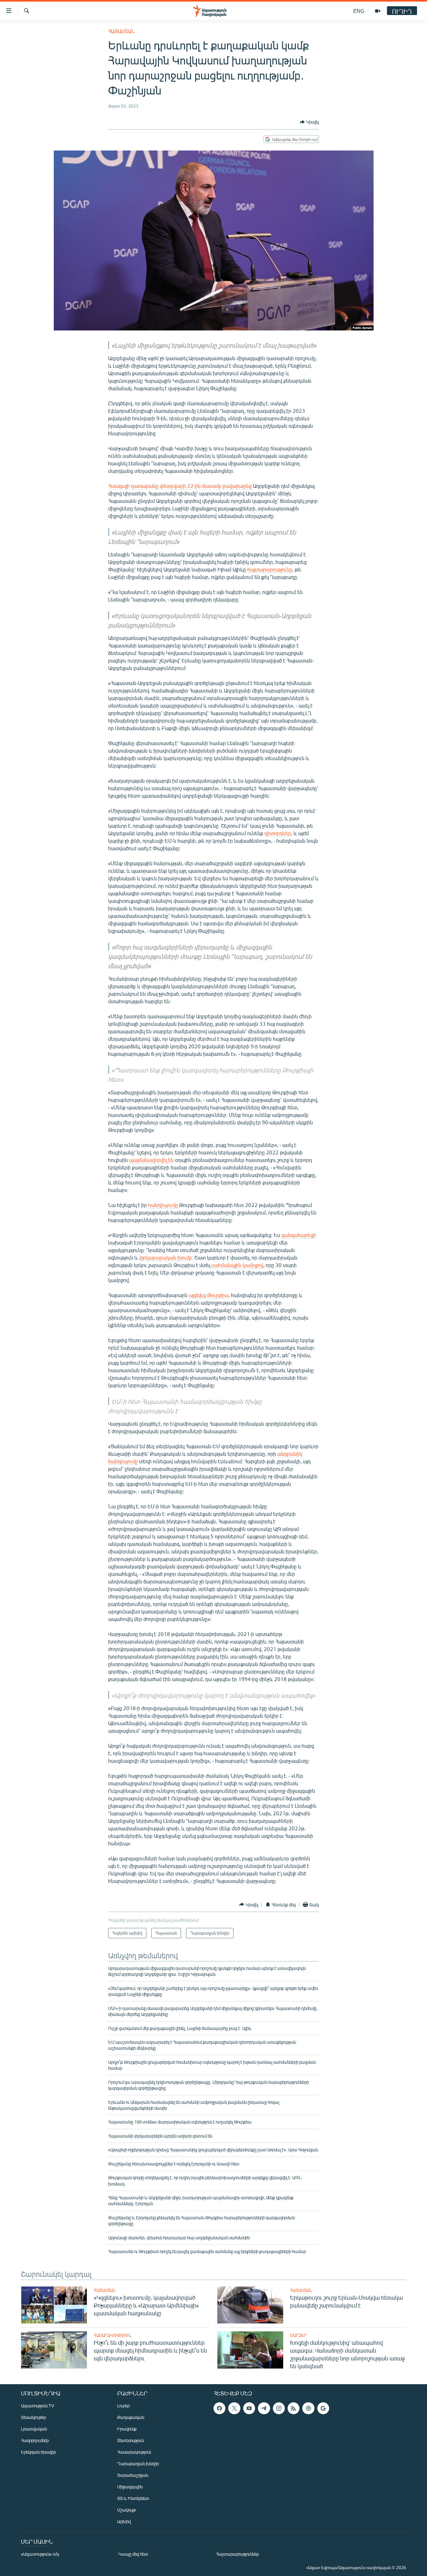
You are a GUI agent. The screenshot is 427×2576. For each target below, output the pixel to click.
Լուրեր (123, 2406)
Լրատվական (34, 2429)
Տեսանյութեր (33, 2417)
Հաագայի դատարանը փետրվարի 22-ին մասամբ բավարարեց (181, 486)
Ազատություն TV (38, 2406)
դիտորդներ (278, 833)
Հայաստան (121, 31)
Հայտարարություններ (237, 2554)
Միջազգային (130, 2487)
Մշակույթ (126, 2510)
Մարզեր (298, 2335)
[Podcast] (308, 2408)
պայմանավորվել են (151, 1160)
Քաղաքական (131, 2417)
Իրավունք (127, 2429)
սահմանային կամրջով (237, 1265)
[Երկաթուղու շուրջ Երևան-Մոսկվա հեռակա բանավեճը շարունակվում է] (250, 2305)
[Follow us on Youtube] (249, 2408)
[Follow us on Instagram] (279, 2408)
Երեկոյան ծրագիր (38, 2452)
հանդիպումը (163, 1205)
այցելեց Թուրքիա (209, 1295)
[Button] (309, 122)
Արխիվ (124, 2521)
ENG (359, 11)
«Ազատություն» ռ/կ (40, 2554)
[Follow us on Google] (323, 2408)
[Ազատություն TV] (378, 11)
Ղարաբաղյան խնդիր (138, 2464)
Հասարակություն (113, 2335)
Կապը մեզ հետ (133, 2554)
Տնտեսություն (131, 2440)
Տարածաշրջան (133, 2475)
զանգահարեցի (299, 1235)
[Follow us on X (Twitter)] (234, 2408)
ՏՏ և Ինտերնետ (133, 2498)
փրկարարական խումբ (166, 1257)
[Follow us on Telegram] (264, 2408)
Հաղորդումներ (35, 2440)
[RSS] (294, 2408)
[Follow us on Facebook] (219, 2408)
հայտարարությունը (270, 569)
